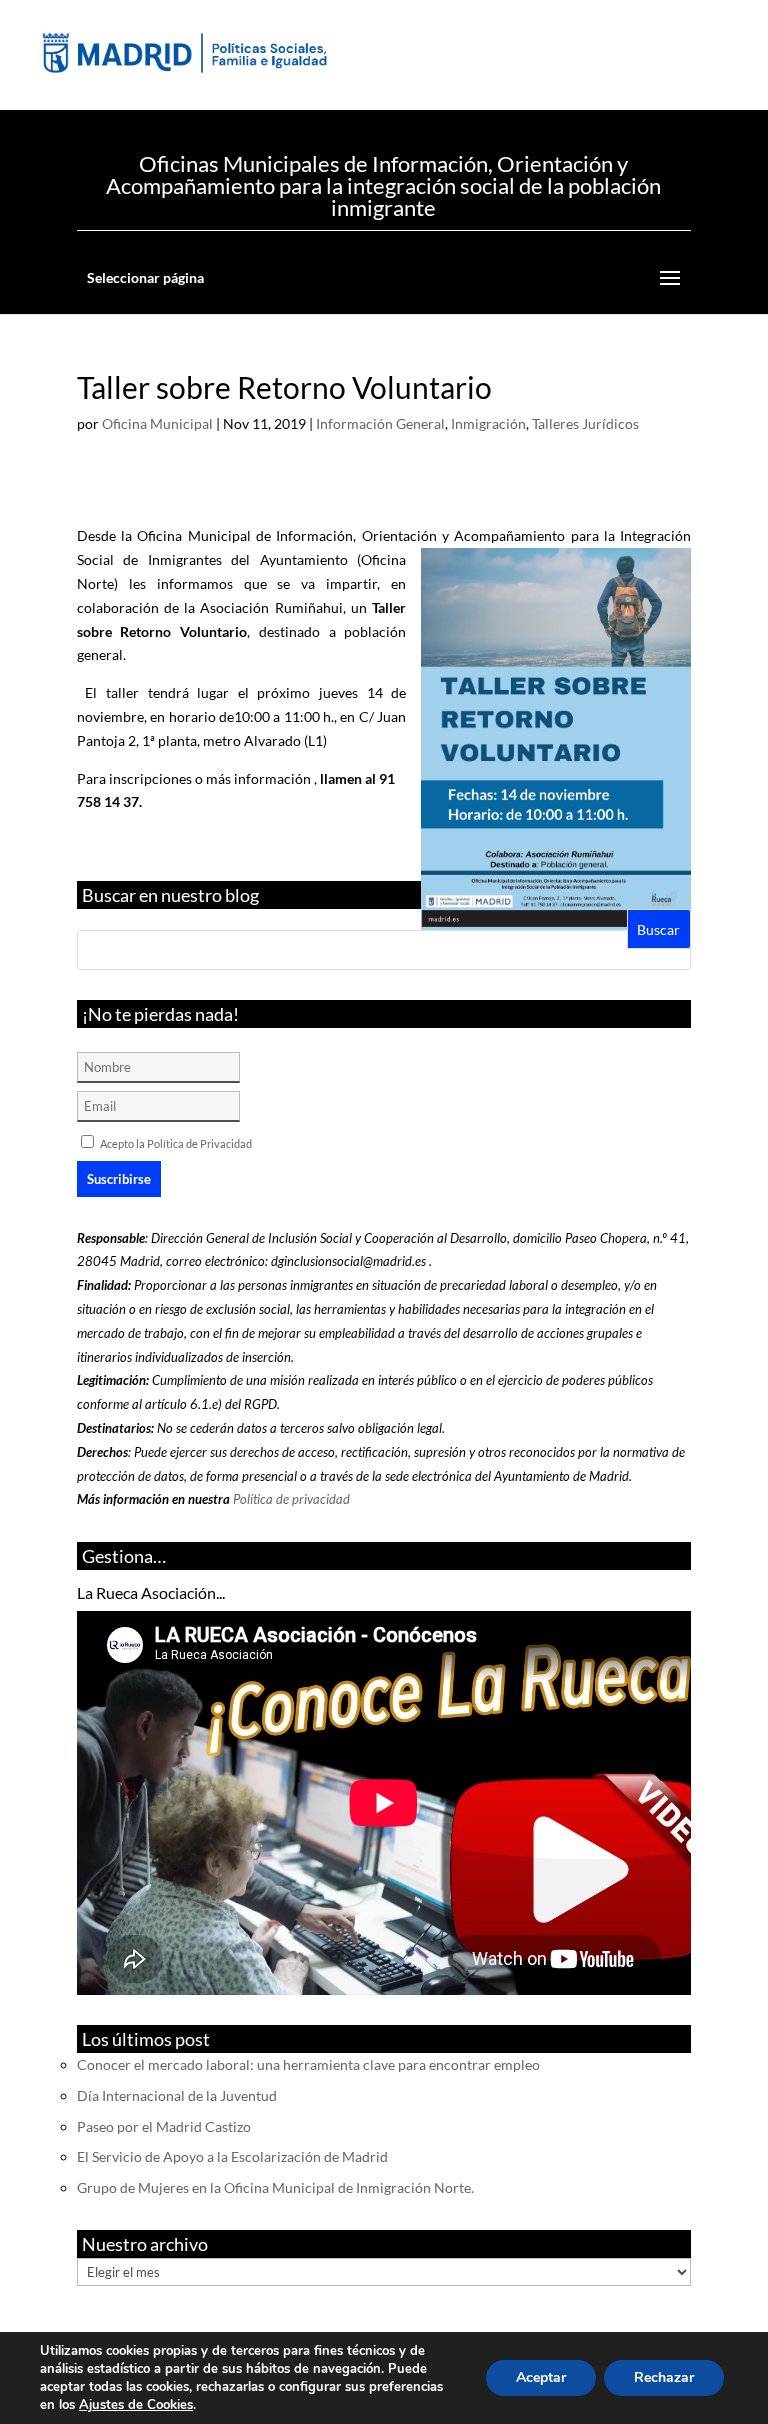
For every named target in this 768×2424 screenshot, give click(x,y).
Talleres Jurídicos (585, 423)
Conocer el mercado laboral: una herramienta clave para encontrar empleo (308, 2064)
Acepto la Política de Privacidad (176, 1143)
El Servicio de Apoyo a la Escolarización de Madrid (232, 2156)
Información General (380, 423)
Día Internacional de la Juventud (177, 2095)
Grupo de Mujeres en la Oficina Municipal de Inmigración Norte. (275, 2187)
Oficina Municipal (157, 423)
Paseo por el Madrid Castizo (164, 2126)
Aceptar (541, 2377)
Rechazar (664, 2377)
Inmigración (488, 423)
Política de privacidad (291, 1499)
